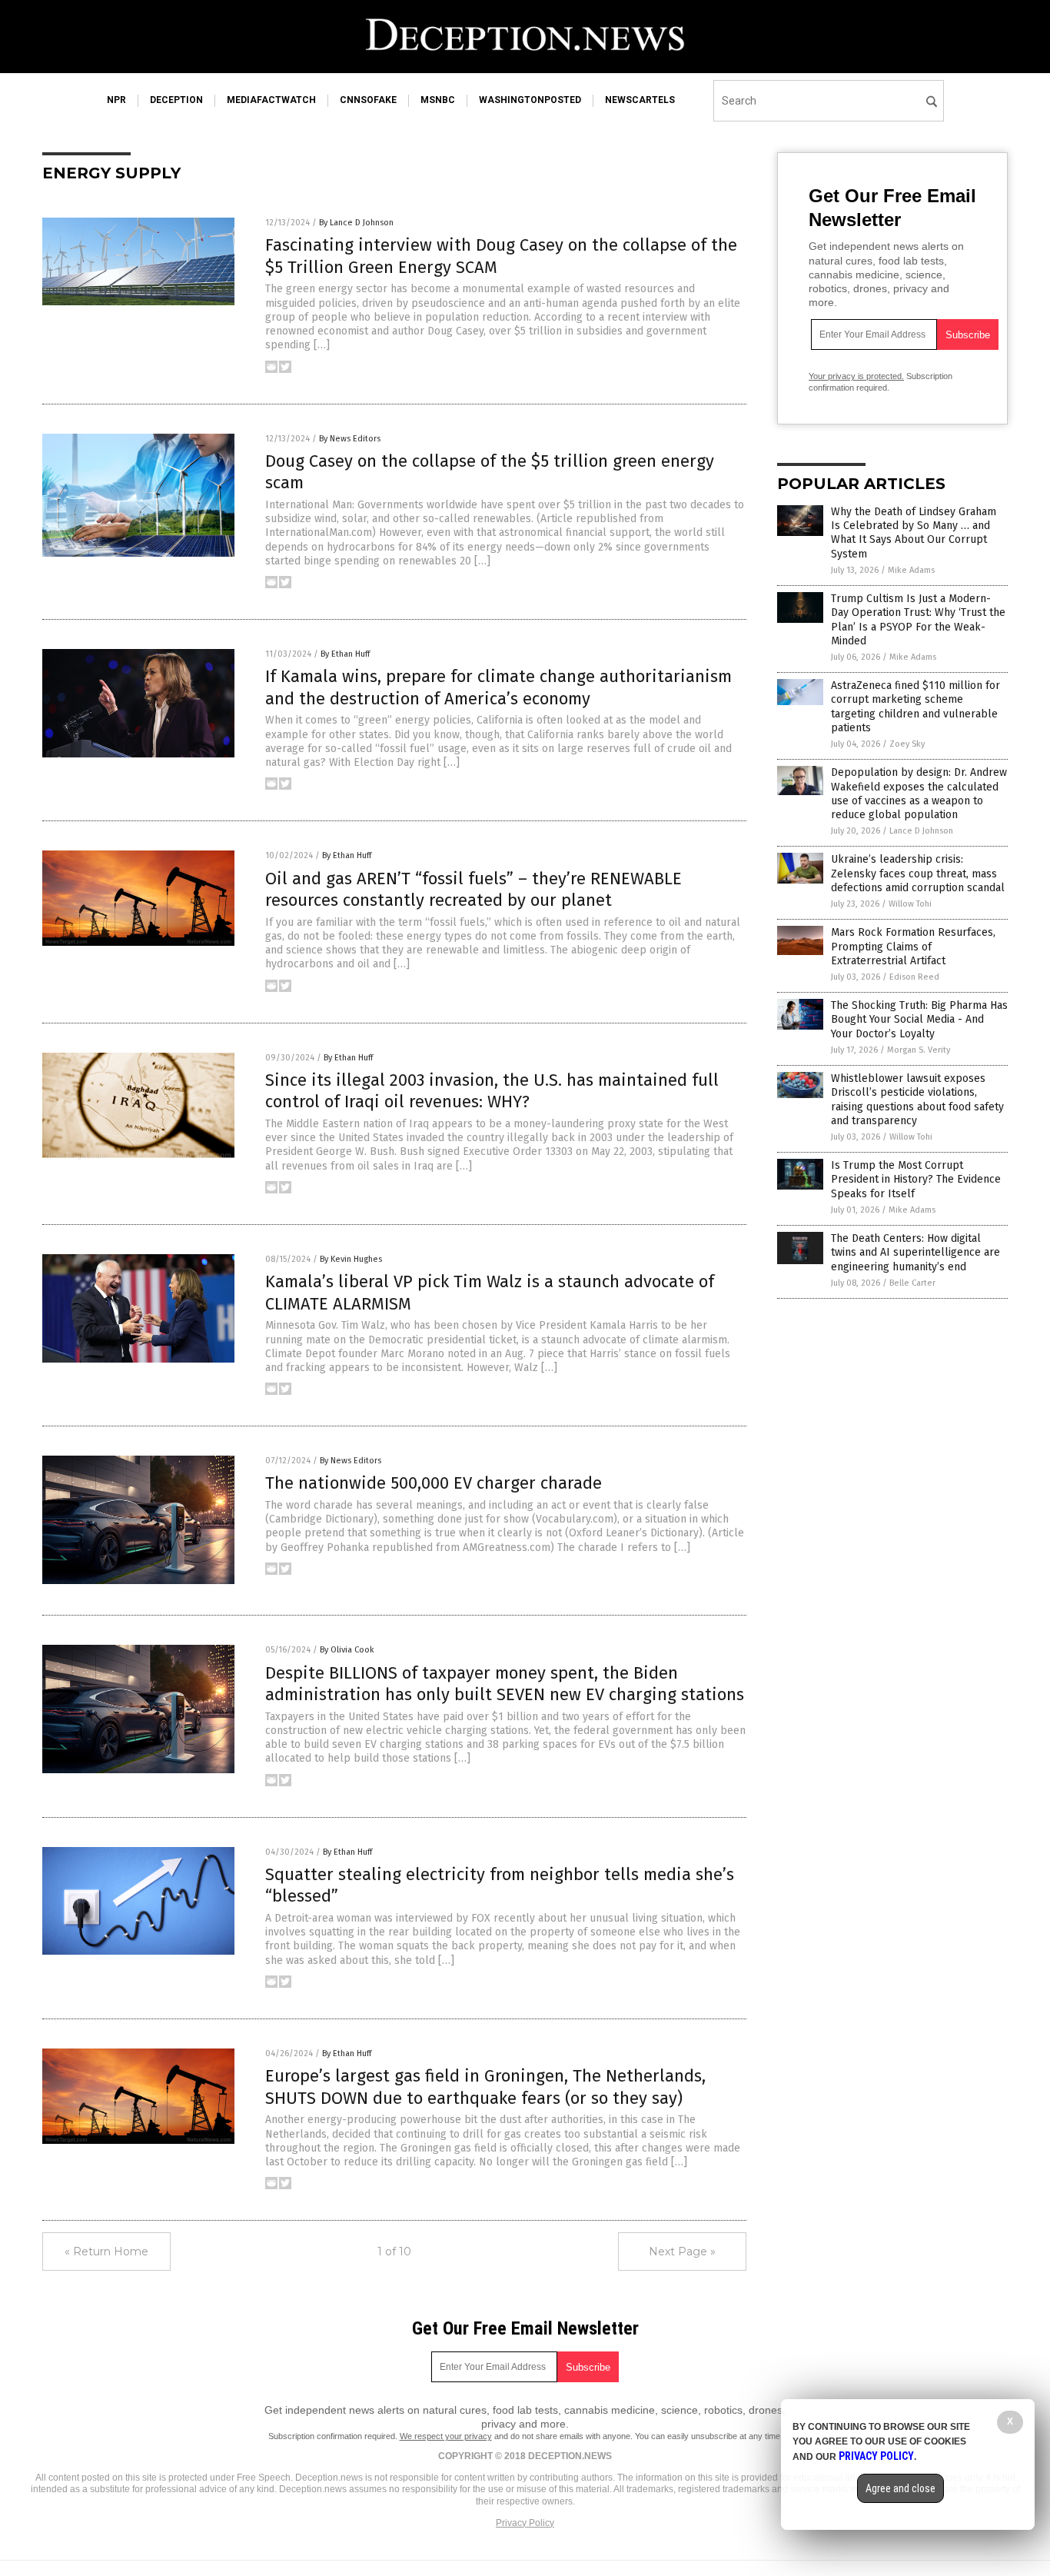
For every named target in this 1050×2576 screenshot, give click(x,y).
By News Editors (350, 439)
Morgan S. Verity (919, 1050)
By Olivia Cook (347, 1650)
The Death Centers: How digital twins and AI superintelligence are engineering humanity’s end (915, 1252)
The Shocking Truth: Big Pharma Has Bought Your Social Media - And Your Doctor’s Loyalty (919, 1019)
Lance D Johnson (921, 831)
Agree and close (900, 2488)
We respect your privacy (446, 2436)
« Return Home (106, 2252)
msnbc (438, 100)
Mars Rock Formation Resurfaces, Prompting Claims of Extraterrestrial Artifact (913, 946)
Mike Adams (911, 570)
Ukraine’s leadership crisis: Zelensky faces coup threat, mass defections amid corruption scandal (918, 873)
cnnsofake (368, 100)
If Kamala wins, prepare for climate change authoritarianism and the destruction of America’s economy (498, 687)
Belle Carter (912, 1283)
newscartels (640, 100)
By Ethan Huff (345, 654)
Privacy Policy (525, 2523)
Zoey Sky (907, 744)
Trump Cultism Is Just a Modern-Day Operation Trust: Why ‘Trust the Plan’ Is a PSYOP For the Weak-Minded (918, 620)
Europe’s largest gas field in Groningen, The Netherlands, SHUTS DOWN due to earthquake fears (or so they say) (485, 2087)
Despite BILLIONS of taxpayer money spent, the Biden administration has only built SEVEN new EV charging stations (505, 1684)
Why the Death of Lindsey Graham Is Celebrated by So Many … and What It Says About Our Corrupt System (914, 533)
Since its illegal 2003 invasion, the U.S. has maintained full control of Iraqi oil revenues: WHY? (492, 1091)
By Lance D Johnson (356, 223)
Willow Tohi (910, 904)
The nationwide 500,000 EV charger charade (434, 1483)
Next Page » (682, 2252)
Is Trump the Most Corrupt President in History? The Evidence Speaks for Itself (916, 1179)
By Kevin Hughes (351, 1259)
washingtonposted (530, 100)
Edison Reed (914, 977)
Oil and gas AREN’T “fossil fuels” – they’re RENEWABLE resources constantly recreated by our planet (473, 890)
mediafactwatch (271, 100)
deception (176, 100)
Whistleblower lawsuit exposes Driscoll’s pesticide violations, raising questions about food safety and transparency (917, 1100)
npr (116, 100)
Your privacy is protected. (856, 376)
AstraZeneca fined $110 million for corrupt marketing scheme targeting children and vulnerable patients (915, 707)
